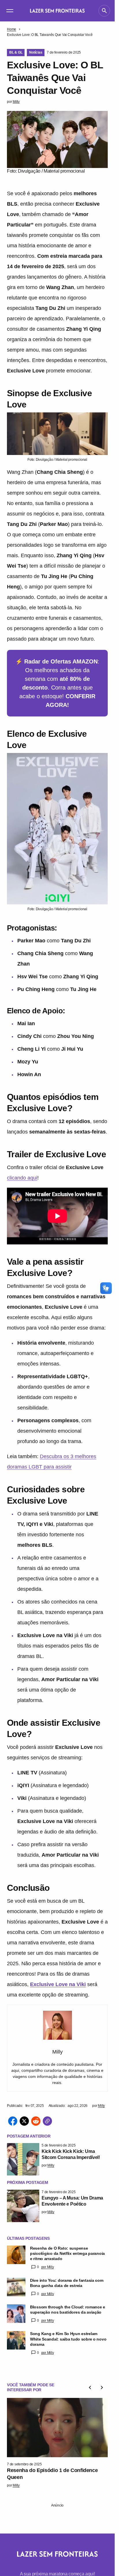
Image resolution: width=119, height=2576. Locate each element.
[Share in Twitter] (24, 2121)
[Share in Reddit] (36, 2121)
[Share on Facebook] (13, 2121)
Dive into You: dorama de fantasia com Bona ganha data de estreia (67, 2283)
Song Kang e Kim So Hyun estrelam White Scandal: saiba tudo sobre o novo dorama (68, 2339)
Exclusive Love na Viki (58, 1984)
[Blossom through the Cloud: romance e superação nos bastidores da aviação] (16, 2314)
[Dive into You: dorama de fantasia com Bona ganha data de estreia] (16, 2287)
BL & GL (16, 52)
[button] (10, 11)
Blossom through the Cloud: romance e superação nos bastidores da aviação (68, 2310)
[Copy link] (47, 2121)
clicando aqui (22, 1178)
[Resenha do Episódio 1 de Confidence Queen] (57, 2426)
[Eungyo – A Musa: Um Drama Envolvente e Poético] (23, 2206)
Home (12, 29)
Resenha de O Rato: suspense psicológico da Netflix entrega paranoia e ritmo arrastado (67, 2253)
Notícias (36, 52)
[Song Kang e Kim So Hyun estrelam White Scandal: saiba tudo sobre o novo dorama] (16, 2340)
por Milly (48, 2267)
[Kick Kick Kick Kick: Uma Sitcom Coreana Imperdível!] (23, 2159)
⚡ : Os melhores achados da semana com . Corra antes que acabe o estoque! (57, 683)
